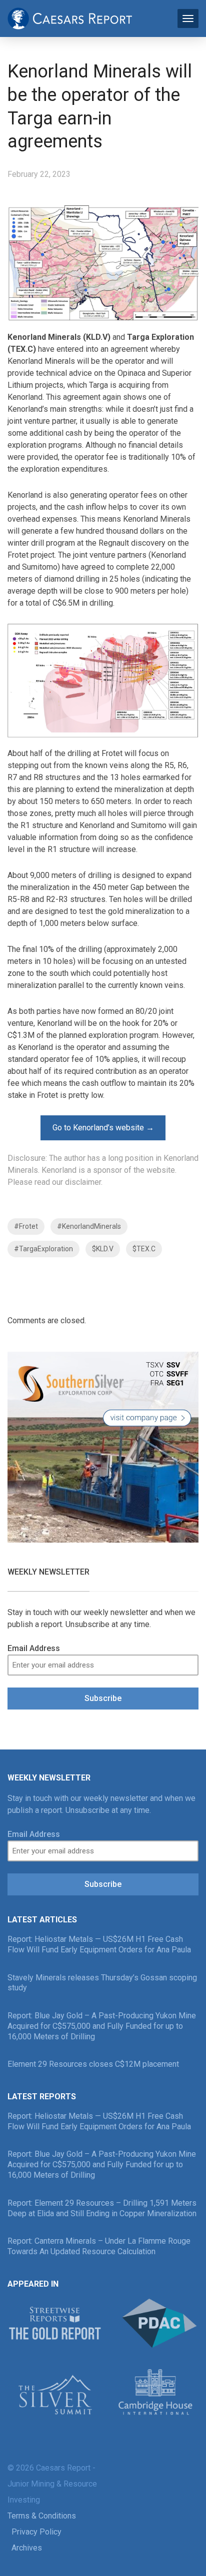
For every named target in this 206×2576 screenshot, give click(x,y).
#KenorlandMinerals (89, 1226)
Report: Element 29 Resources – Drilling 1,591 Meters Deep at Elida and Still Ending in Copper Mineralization (102, 2208)
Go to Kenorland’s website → (103, 1128)
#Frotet (26, 1226)
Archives (27, 2548)
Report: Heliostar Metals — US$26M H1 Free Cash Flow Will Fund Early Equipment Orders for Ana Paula (99, 1944)
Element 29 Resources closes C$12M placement (93, 2064)
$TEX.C (144, 1249)
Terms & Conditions (42, 2516)
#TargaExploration (43, 1249)
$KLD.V (103, 1249)
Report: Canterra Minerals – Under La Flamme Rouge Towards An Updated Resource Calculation (99, 2246)
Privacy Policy (36, 2532)
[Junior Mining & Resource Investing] (70, 17)
